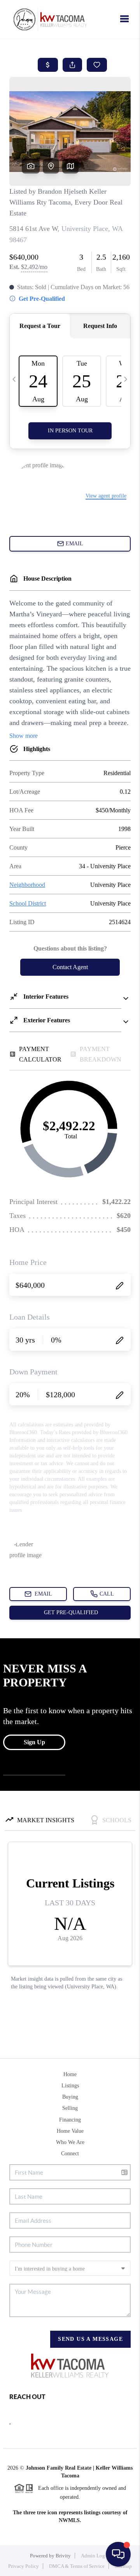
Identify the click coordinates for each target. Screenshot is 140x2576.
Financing (70, 2120)
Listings (70, 2086)
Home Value (70, 2131)
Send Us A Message (90, 2339)
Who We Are (70, 2142)
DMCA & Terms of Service (77, 2566)
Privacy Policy (24, 2566)
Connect (70, 2154)
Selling (70, 2108)
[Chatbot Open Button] (118, 2554)
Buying (70, 2097)
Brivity (63, 2556)
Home (70, 2074)
